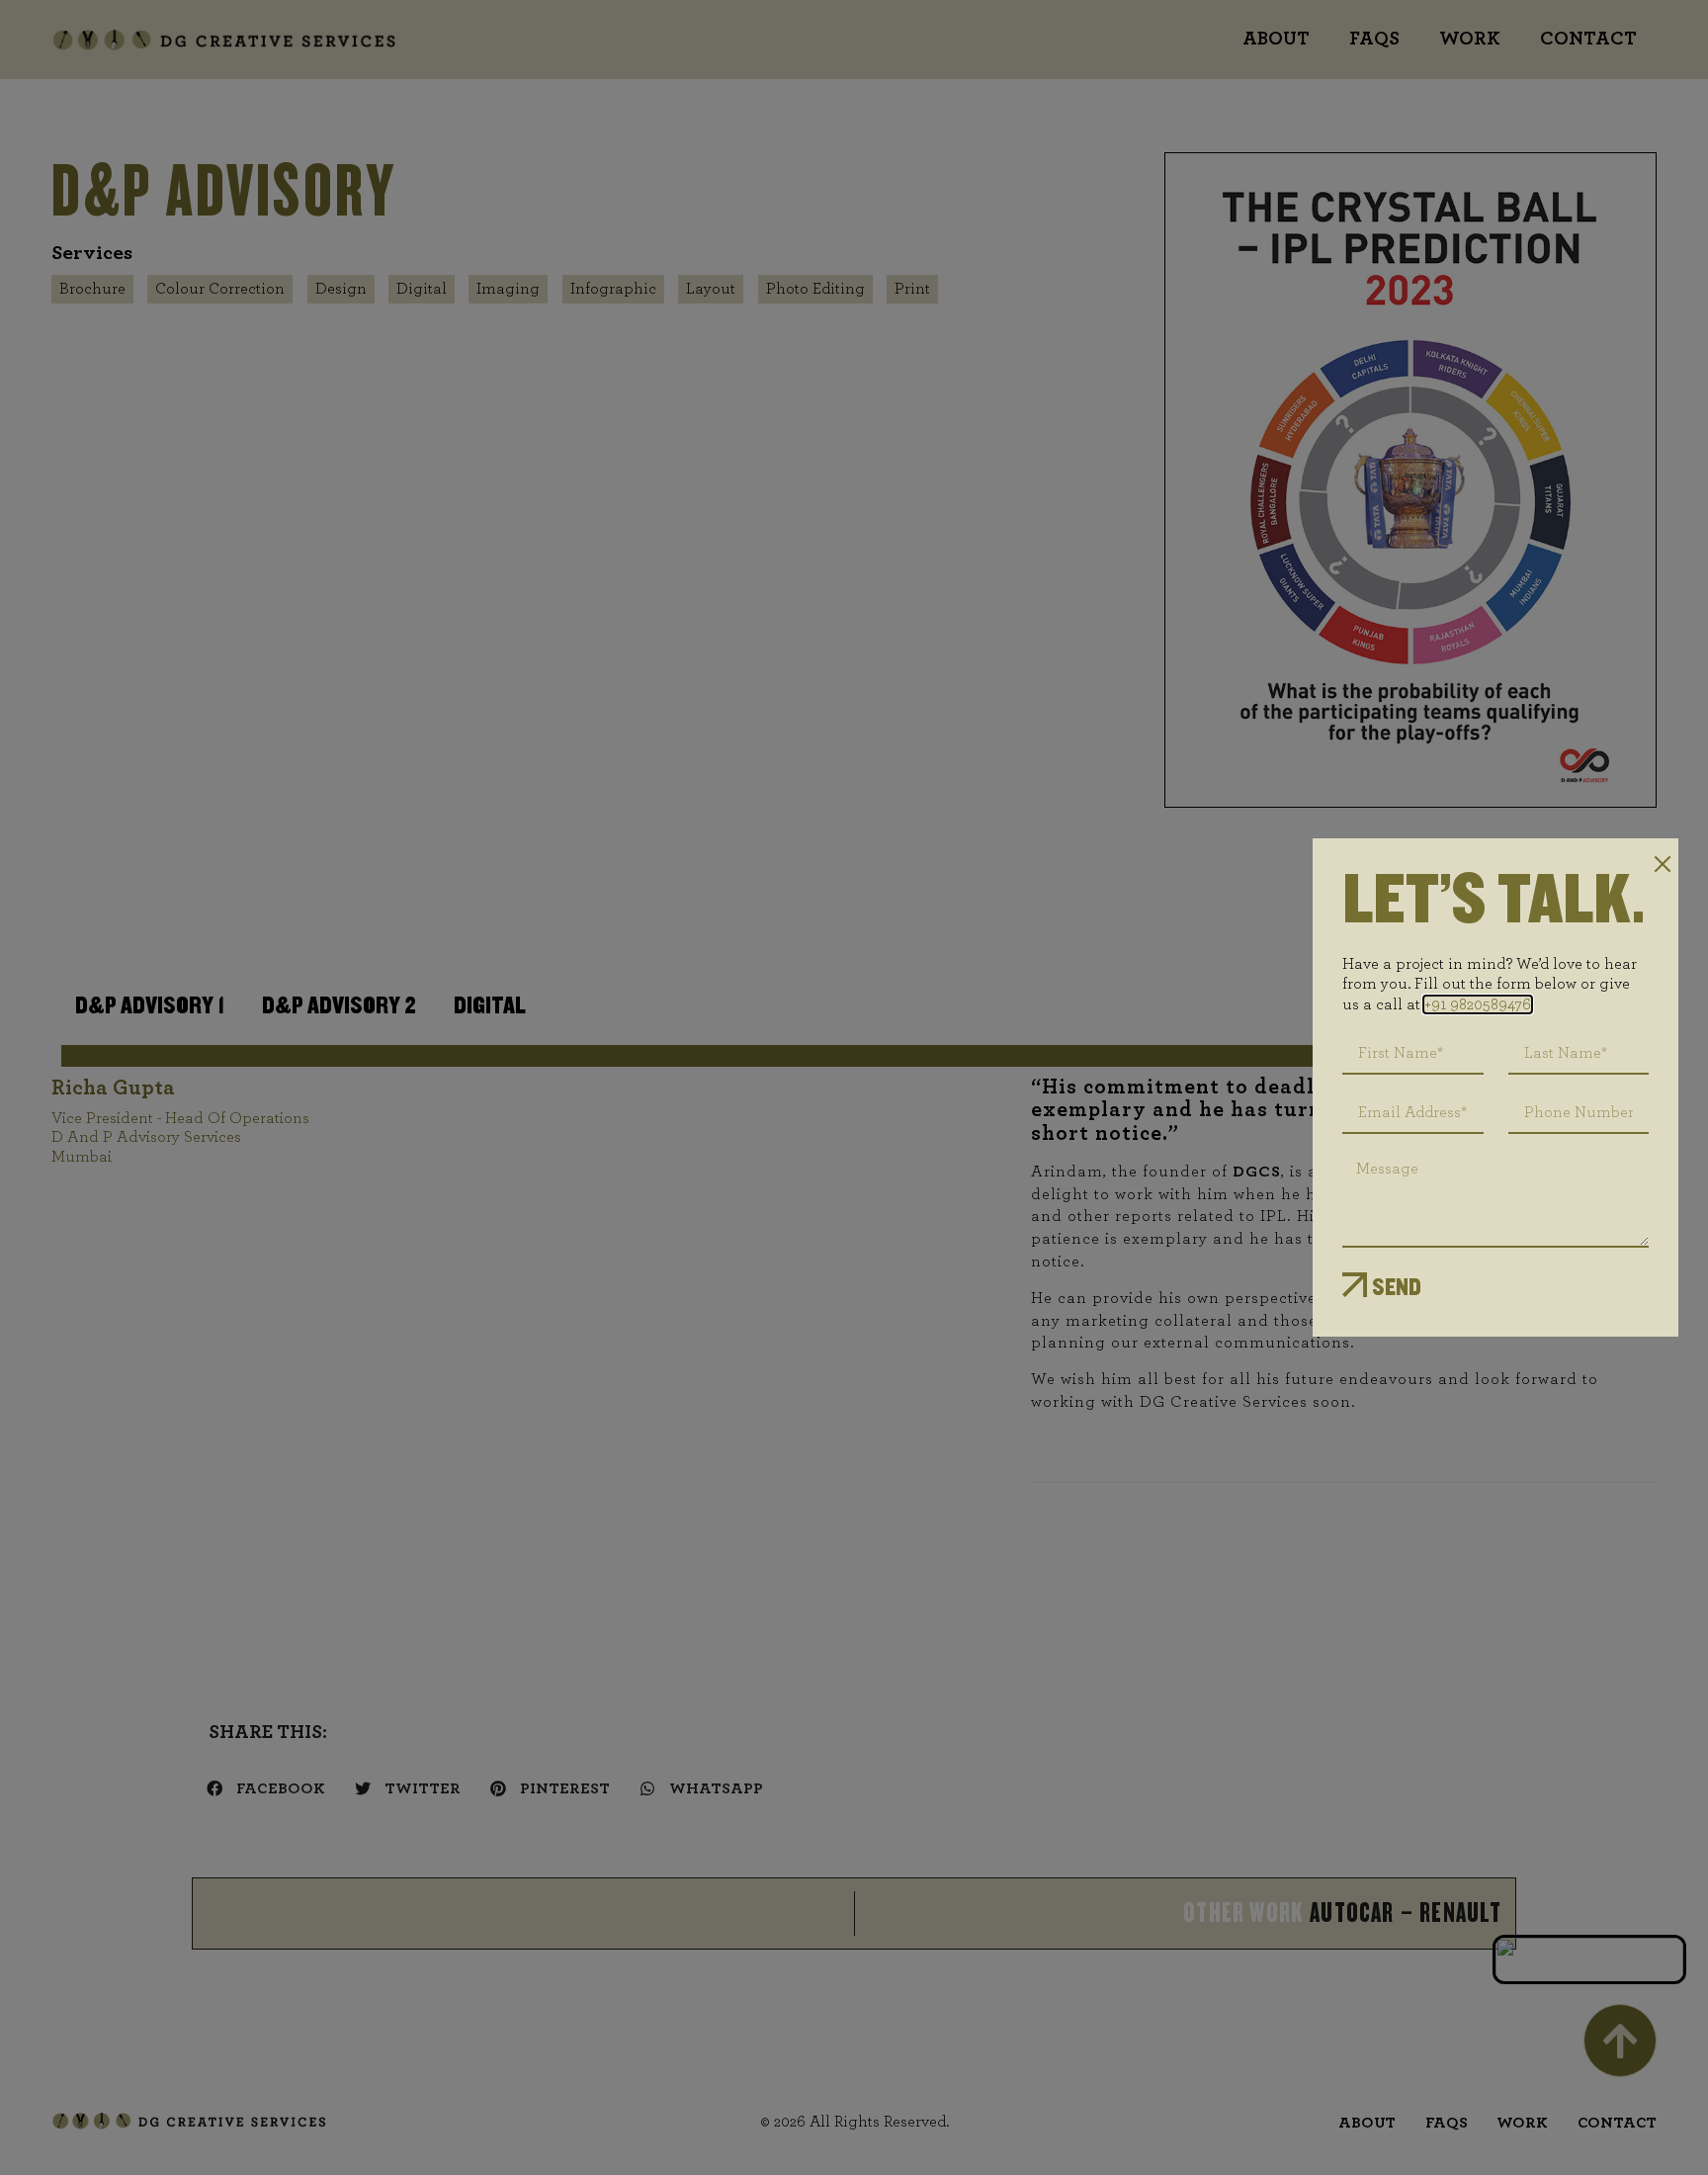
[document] (854, 1087)
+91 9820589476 (1478, 1004)
